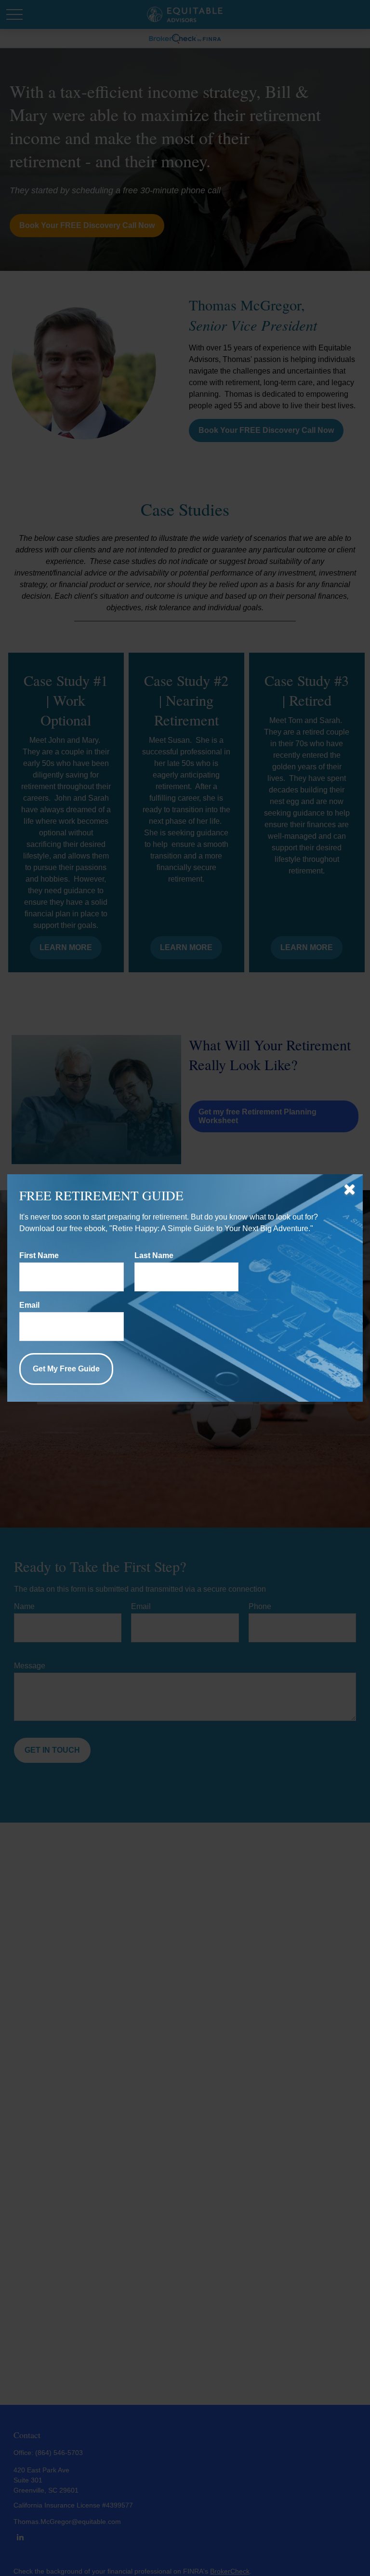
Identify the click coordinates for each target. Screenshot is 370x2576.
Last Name (154, 1255)
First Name (39, 1255)
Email (29, 1305)
